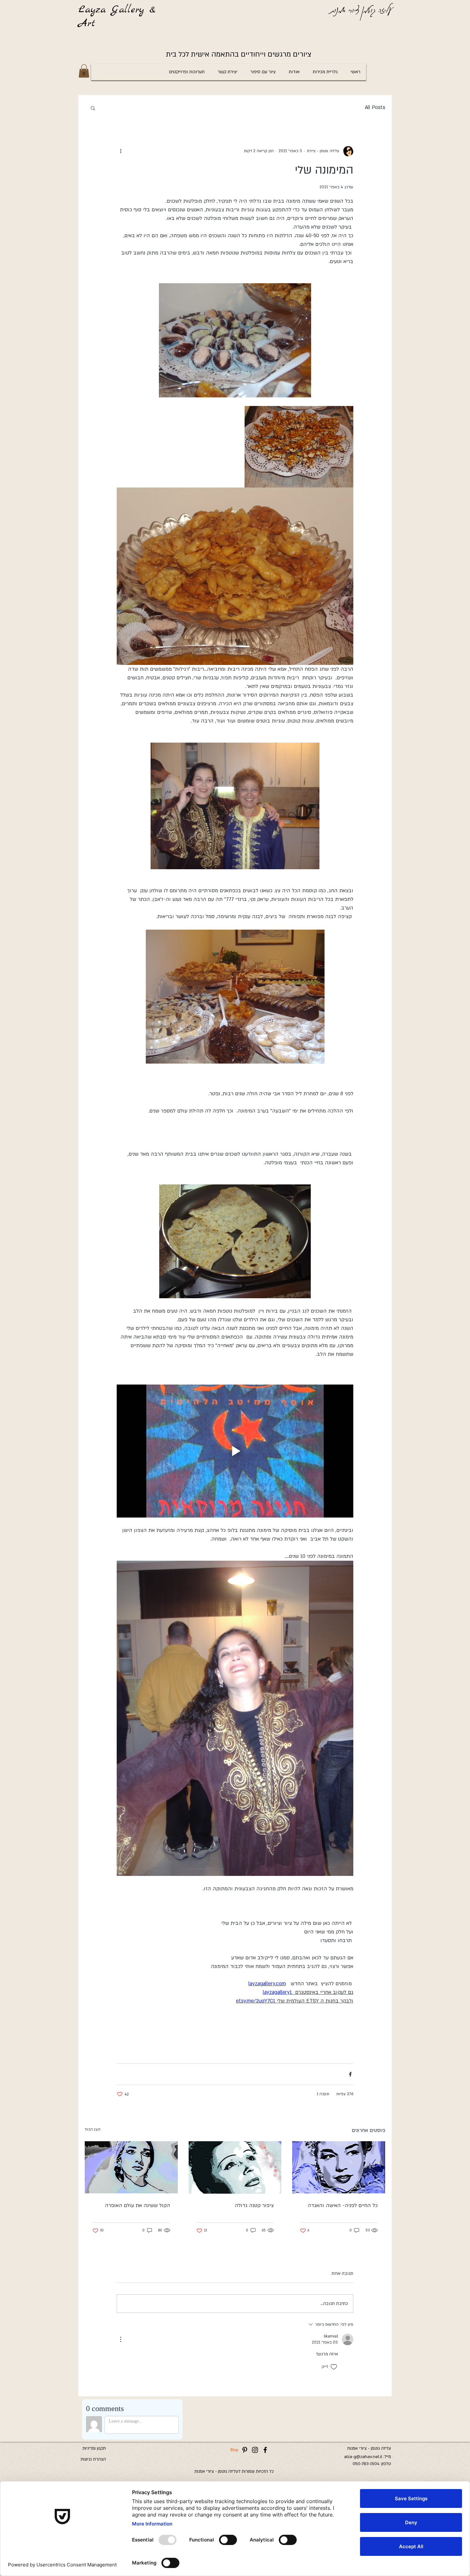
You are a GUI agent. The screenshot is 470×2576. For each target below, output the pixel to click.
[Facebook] (265, 2450)
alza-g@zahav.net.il (363, 2457)
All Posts (375, 107)
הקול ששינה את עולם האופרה (137, 2205)
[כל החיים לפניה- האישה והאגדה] (339, 2167)
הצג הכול (93, 2129)
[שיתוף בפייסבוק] (350, 2074)
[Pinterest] (245, 2450)
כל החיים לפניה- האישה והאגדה (343, 2205)
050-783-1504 (366, 2464)
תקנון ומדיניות (94, 2448)
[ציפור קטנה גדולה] (235, 2167)
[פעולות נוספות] (121, 151)
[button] (84, 71)
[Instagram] (255, 2450)
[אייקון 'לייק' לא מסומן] (334, 2367)
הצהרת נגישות (93, 2459)
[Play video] (235, 1451)
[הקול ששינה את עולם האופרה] (131, 2167)
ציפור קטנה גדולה (254, 2205)
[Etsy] (235, 2450)
